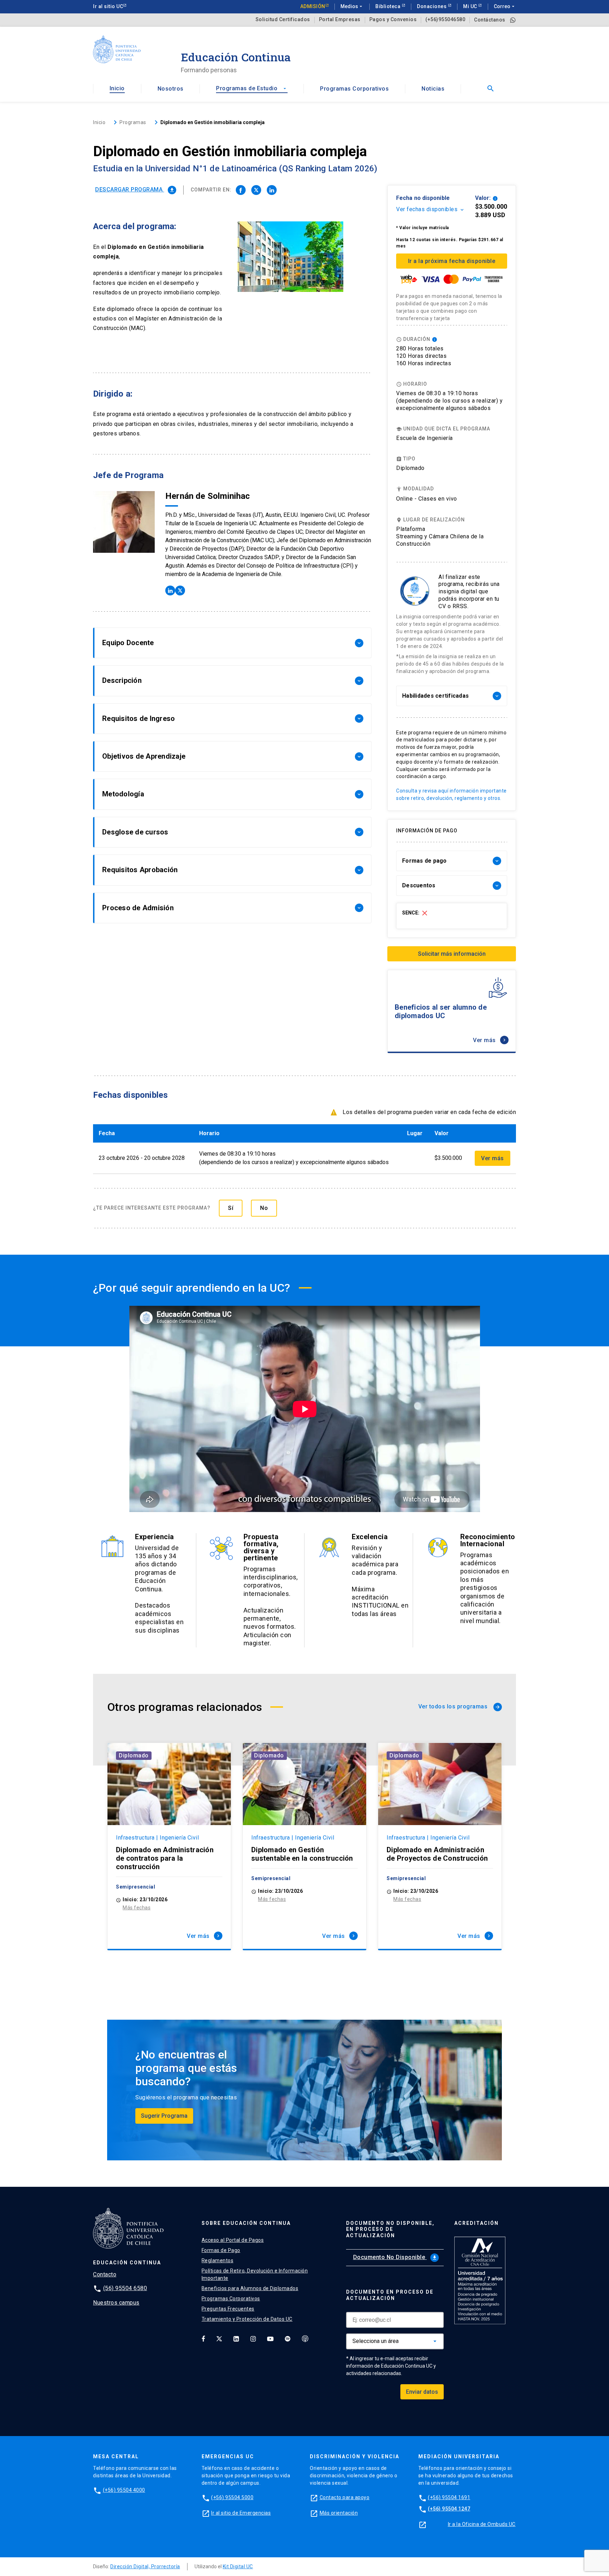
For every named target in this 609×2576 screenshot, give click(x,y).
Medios (352, 6)
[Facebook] (203, 2338)
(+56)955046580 (445, 20)
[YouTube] (270, 2338)
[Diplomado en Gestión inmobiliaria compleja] (241, 190)
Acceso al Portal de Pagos (233, 2240)
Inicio (117, 88)
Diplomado (134, 1755)
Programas (133, 122)
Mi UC (471, 6)
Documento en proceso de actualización (390, 2295)
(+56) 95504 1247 (449, 2509)
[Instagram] (253, 2338)
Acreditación (476, 2223)
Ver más (490, 1040)
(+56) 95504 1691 (449, 2497)
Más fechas (137, 1908)
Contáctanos (490, 20)
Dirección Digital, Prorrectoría (145, 2566)
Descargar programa (135, 189)
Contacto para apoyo (345, 2497)
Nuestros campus (116, 2303)
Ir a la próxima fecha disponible (452, 261)
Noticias (433, 89)
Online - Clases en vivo (427, 499)
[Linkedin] (236, 2338)
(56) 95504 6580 (125, 2288)
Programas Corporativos (354, 89)
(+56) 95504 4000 (124, 2490)
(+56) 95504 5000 (232, 2497)
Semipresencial (136, 1887)
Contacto (105, 2274)
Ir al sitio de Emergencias (241, 2513)
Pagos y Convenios (393, 20)
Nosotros (171, 89)
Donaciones (432, 6)
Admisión (313, 6)
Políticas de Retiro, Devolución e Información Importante (255, 2274)
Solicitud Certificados (283, 20)
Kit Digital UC (238, 2566)
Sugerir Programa (164, 2116)
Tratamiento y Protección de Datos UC (247, 2319)
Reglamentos (218, 2260)
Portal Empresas (340, 20)
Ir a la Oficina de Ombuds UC (482, 2524)
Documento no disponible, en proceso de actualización (390, 2229)
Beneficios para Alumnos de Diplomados (250, 2288)
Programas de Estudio (252, 88)
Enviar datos (422, 2392)
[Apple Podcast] (305, 2338)
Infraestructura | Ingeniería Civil (157, 1838)
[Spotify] (288, 2338)
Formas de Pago (221, 2250)
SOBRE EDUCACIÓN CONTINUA (246, 2223)
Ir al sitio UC (108, 6)
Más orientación (339, 2513)
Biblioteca (389, 6)
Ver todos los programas (459, 1706)
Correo (505, 6)
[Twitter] (219, 2338)
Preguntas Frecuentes (228, 2309)
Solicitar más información (452, 954)
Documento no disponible (395, 2257)
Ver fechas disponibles (430, 209)
